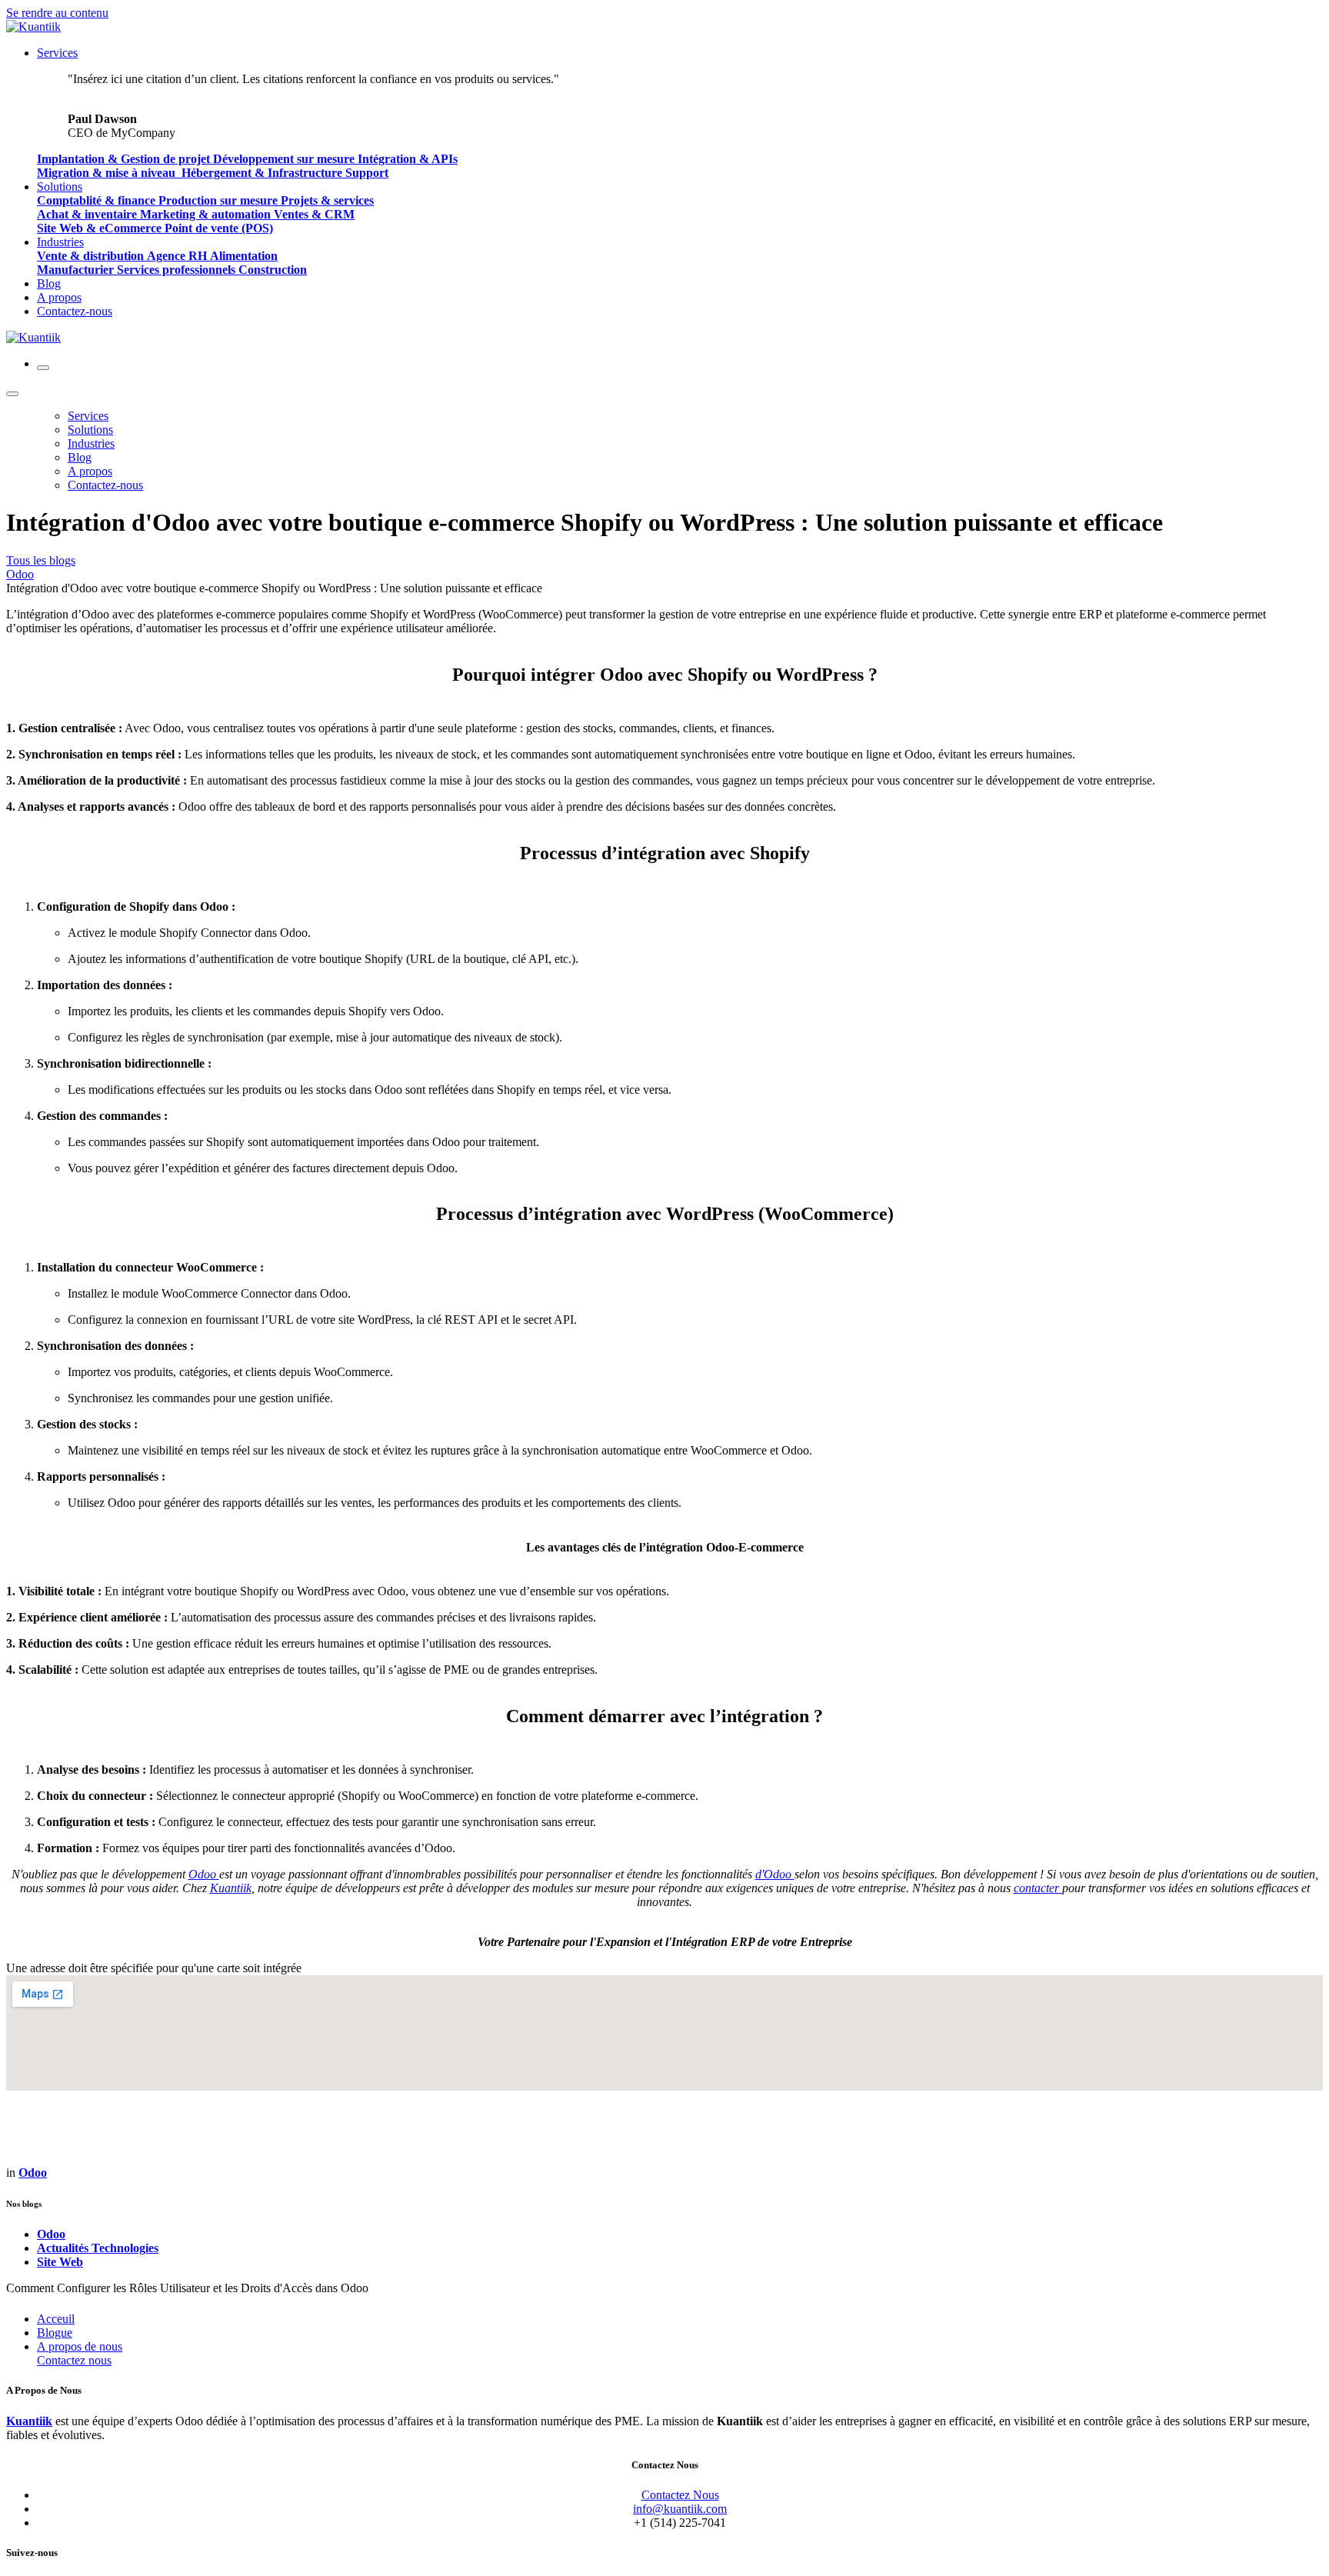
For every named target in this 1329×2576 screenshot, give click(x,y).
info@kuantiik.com (680, 2509)
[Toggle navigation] (43, 368)
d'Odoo (775, 1874)
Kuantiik (29, 2421)
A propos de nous (80, 2346)
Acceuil (56, 2319)
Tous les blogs (41, 560)
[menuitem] (57, 53)
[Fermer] (12, 394)
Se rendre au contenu (57, 13)
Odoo (20, 574)
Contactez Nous (680, 2495)
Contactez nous (74, 2360)
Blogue (55, 2333)
